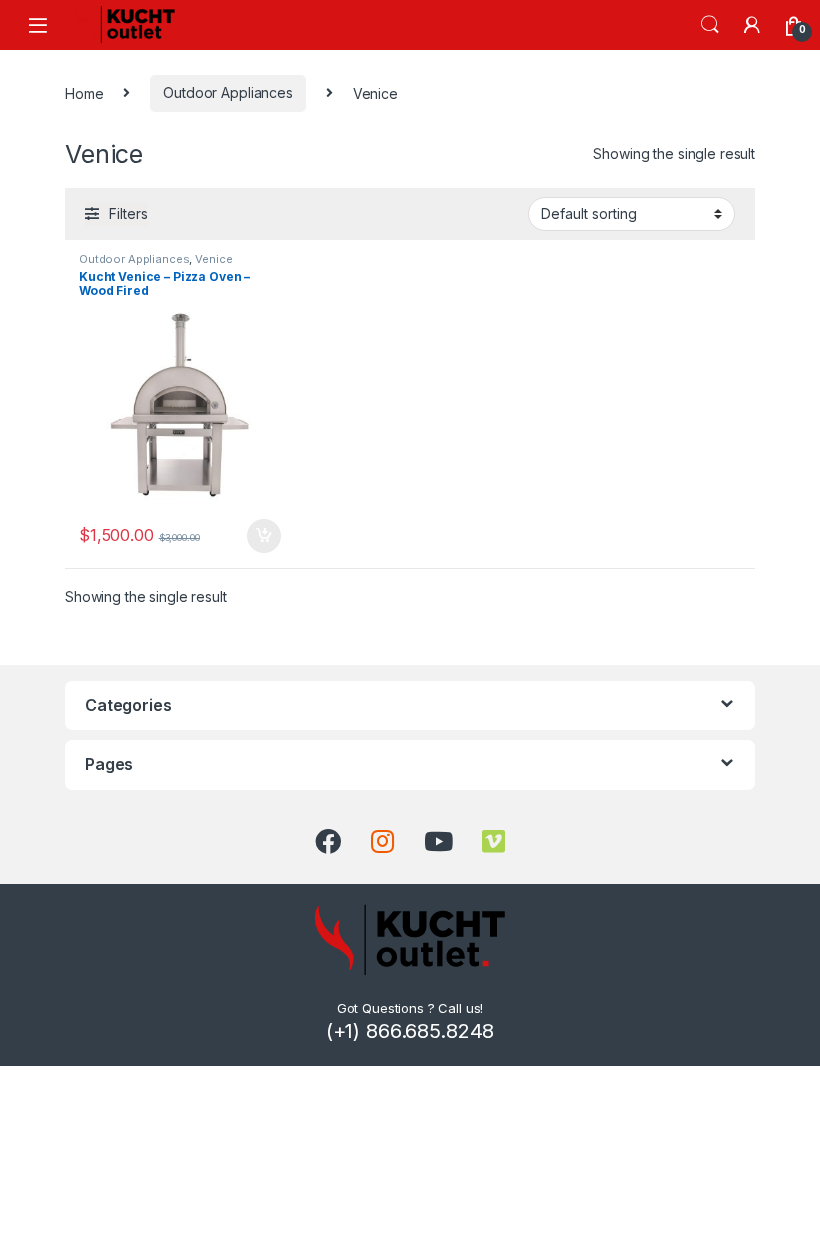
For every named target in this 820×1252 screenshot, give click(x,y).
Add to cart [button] (264, 536)
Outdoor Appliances (227, 92)
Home (84, 92)
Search (710, 25)
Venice (213, 259)
